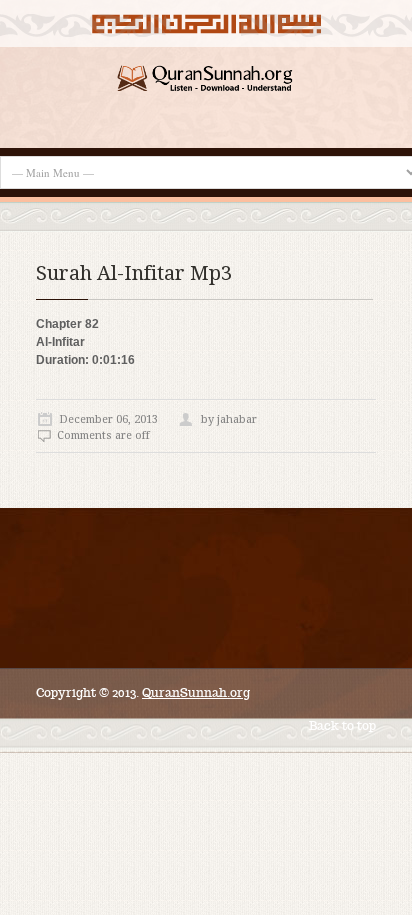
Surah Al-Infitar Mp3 (134, 273)
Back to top (342, 725)
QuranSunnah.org (196, 692)
